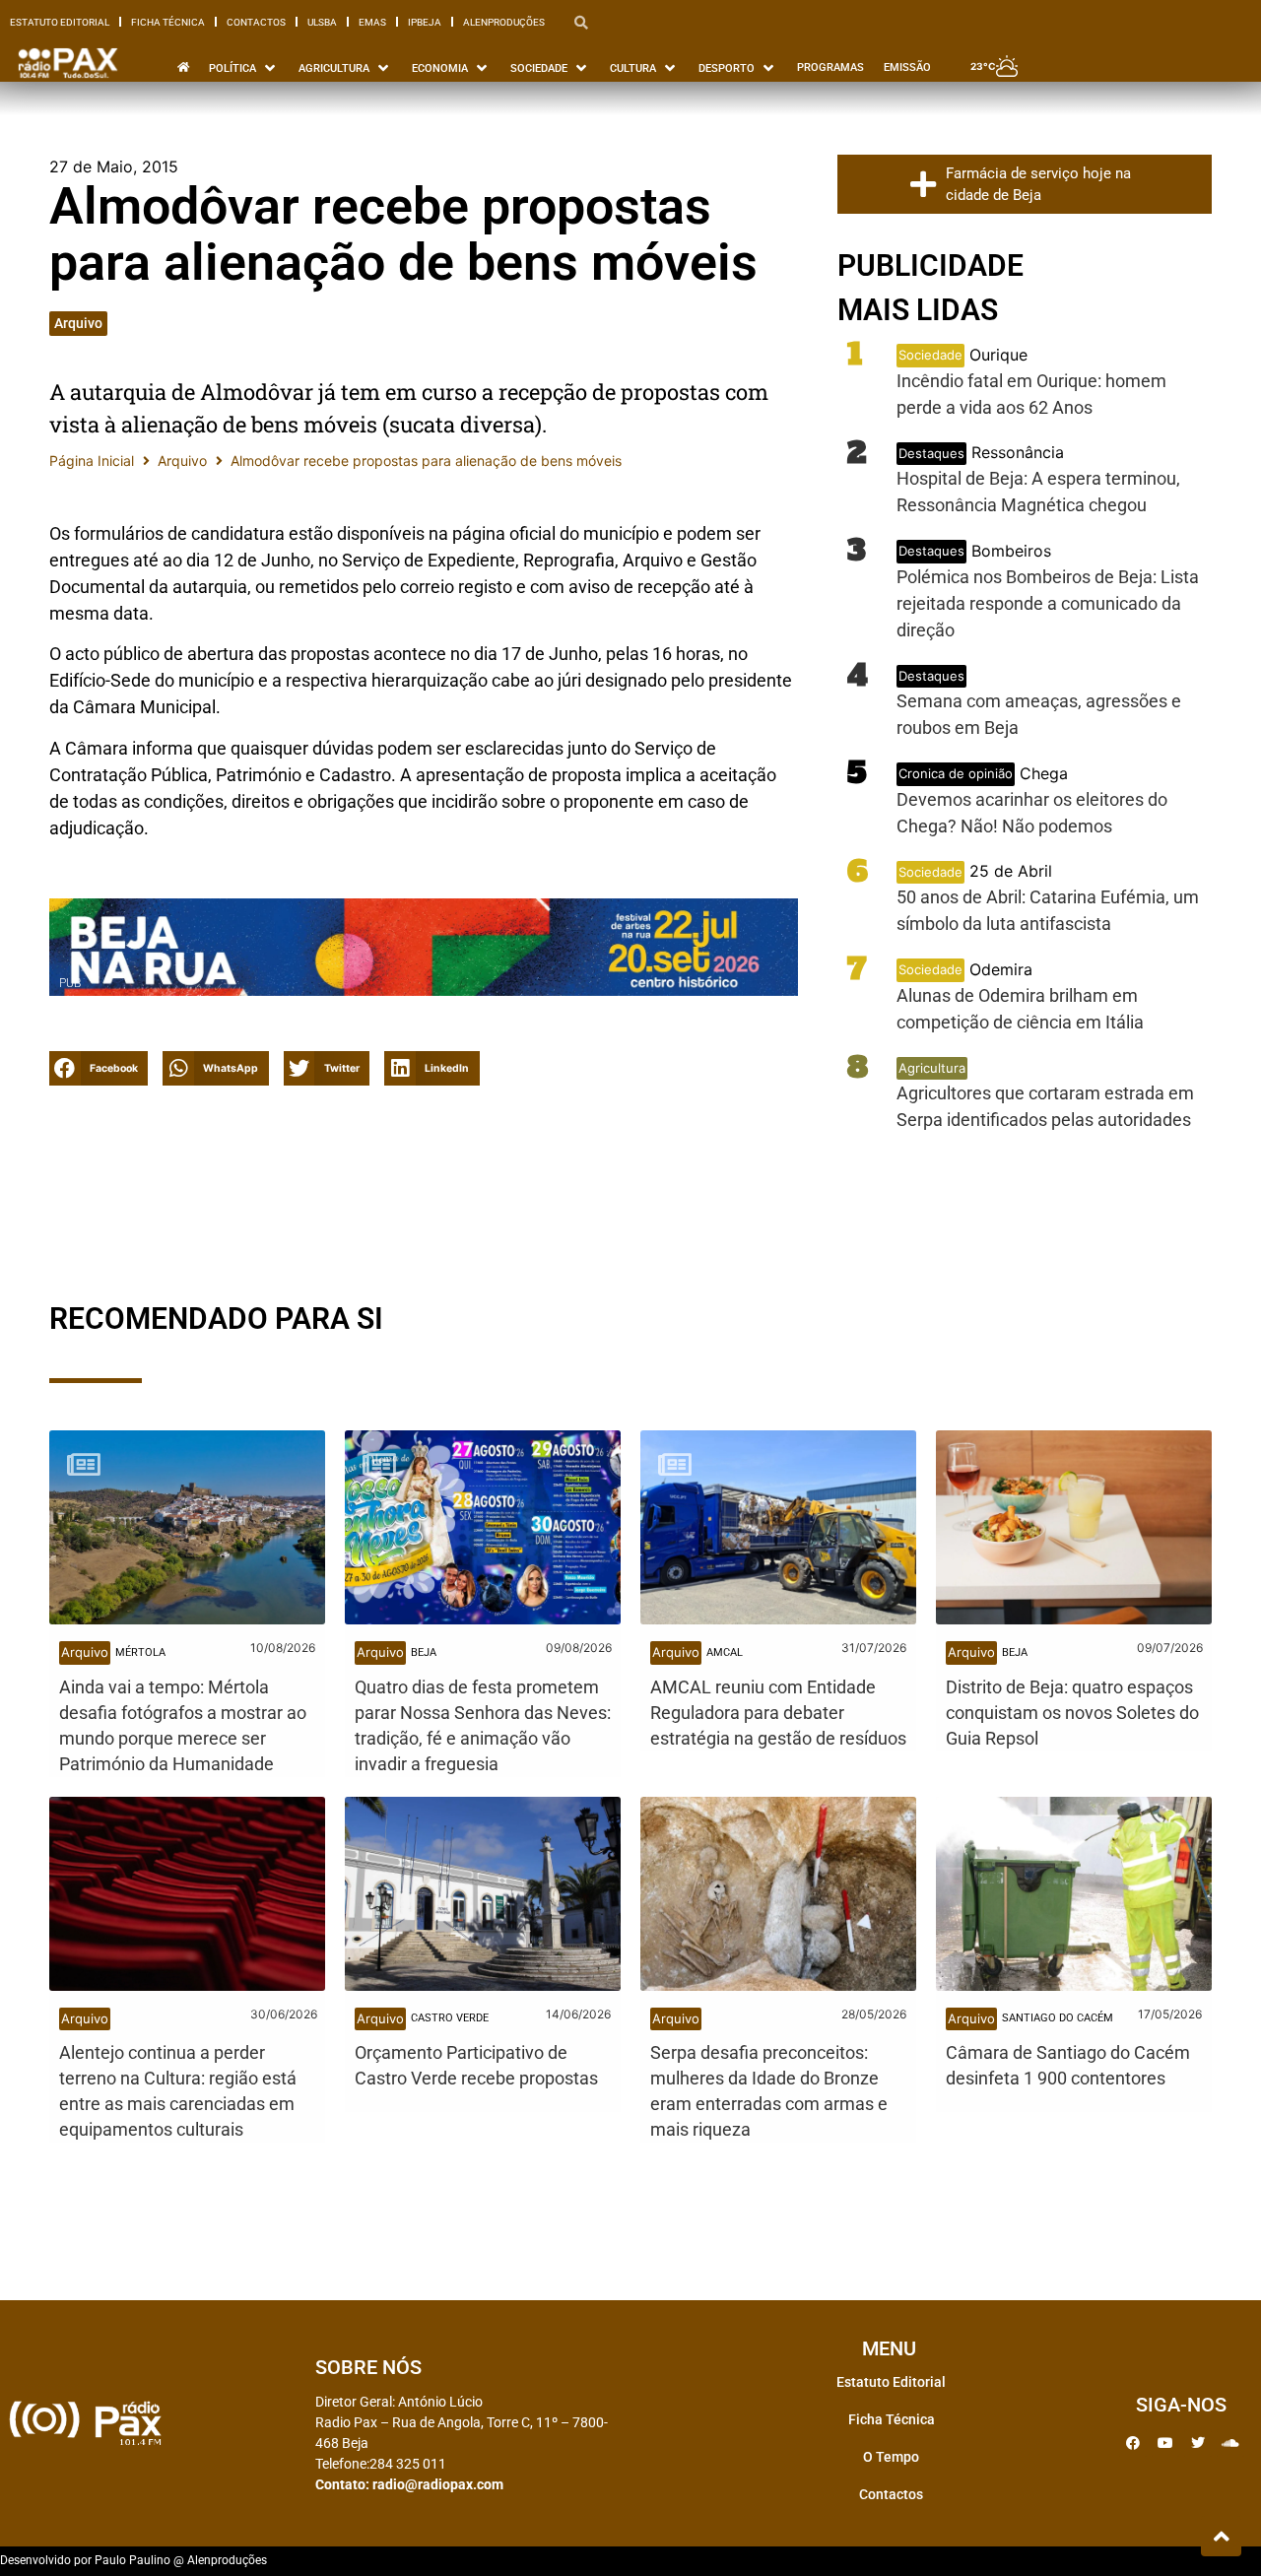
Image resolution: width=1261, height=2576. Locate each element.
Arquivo (78, 323)
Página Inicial (92, 461)
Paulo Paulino (133, 2560)
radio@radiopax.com (438, 2484)
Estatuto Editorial (60, 22)
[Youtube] (1165, 2443)
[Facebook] (1133, 2443)
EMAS (372, 22)
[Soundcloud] (1230, 2443)
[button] (99, 1068)
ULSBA (322, 22)
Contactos (256, 22)
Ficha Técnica (168, 22)
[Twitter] (1198, 2443)
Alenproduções (504, 22)
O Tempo (891, 2457)
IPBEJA (425, 22)
